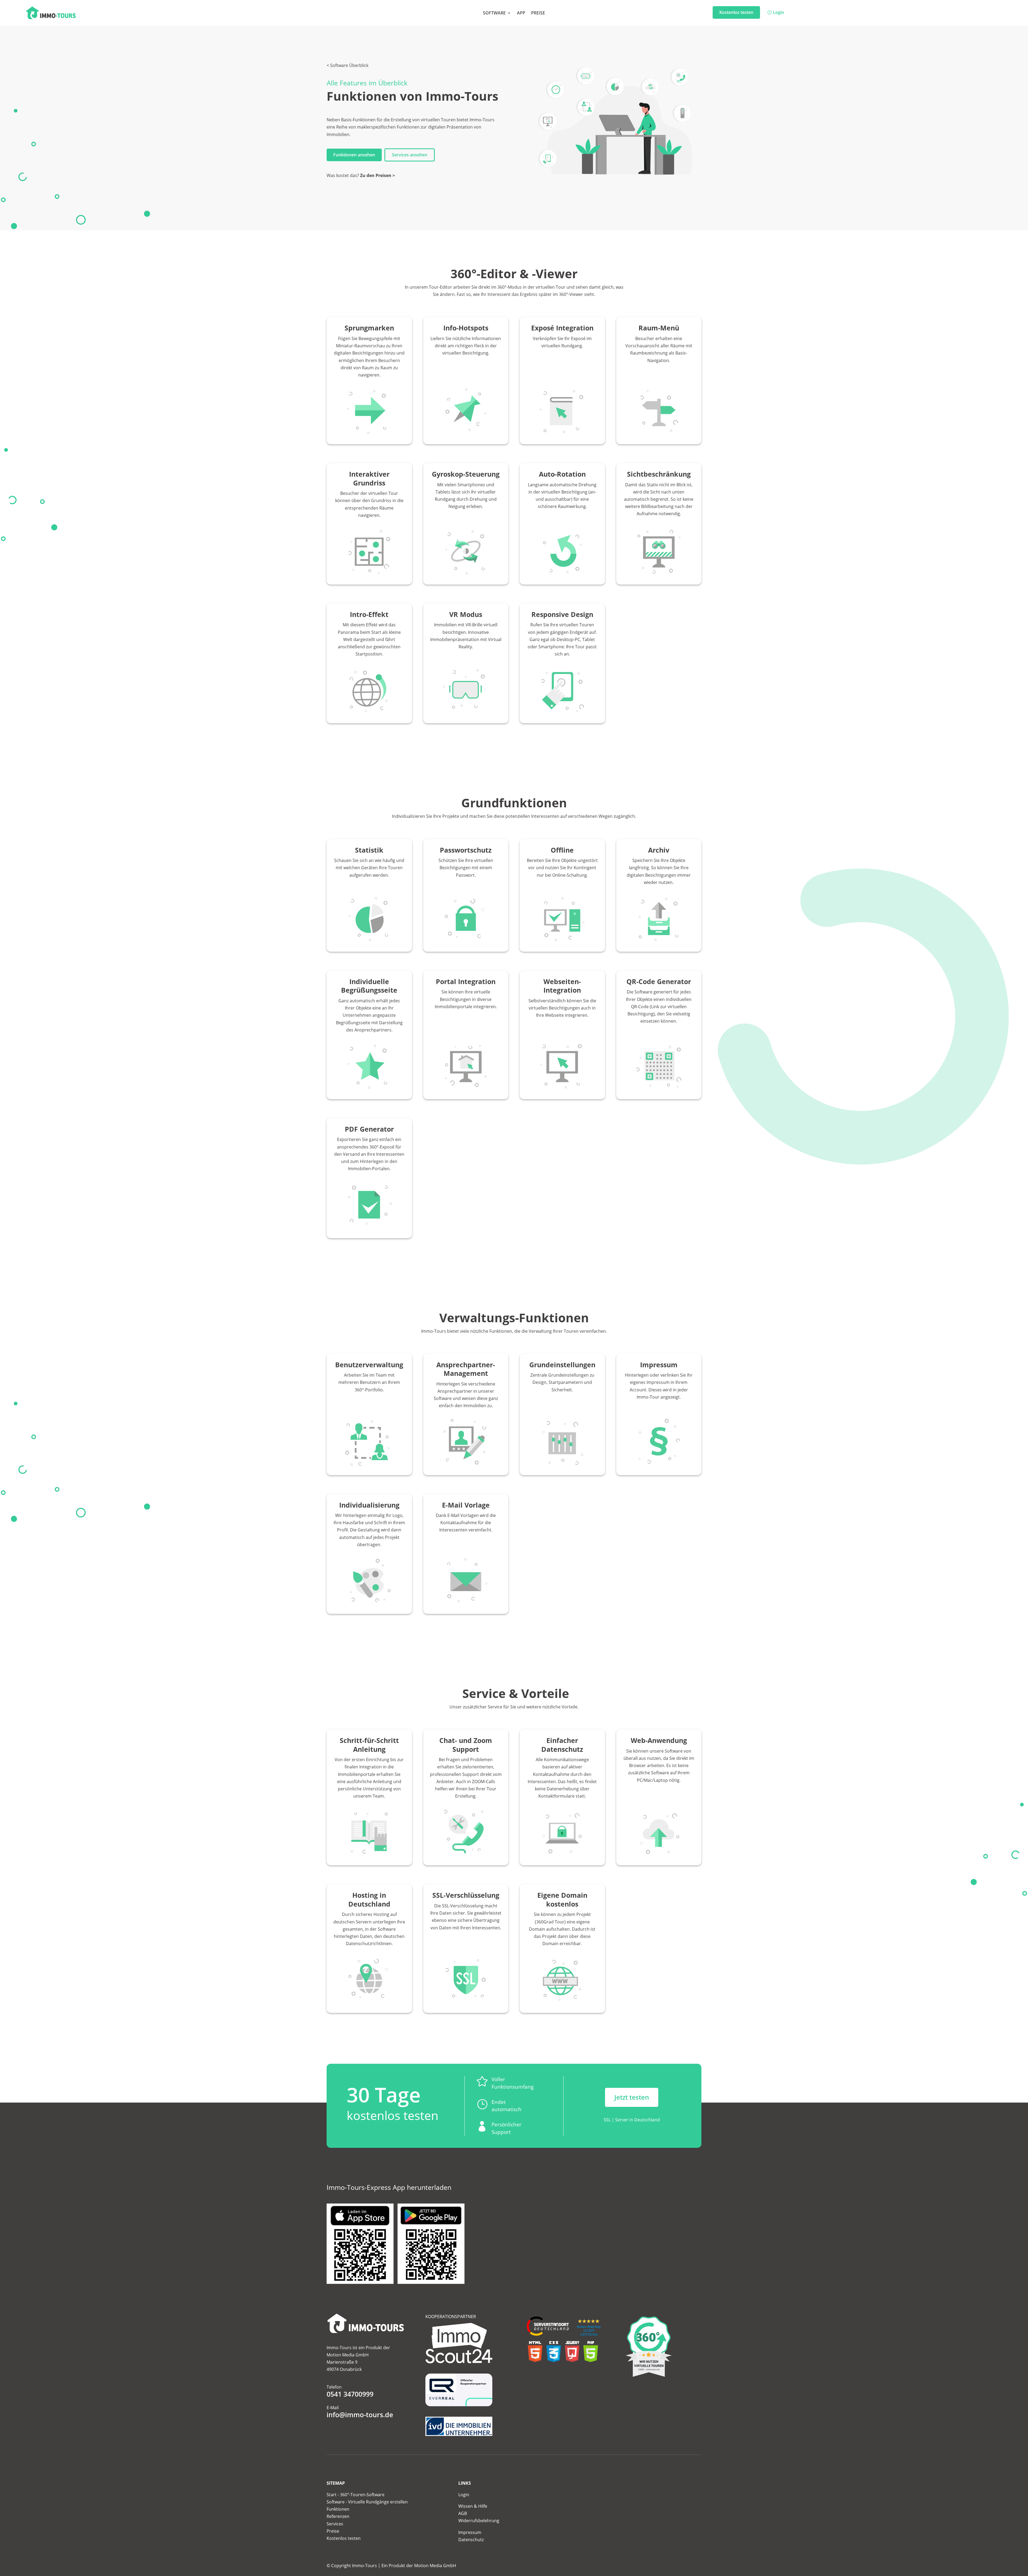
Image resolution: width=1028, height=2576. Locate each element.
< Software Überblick (347, 65)
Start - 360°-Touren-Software (356, 2495)
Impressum (470, 2532)
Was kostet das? (361, 175)
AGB (463, 2513)
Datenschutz (471, 2540)
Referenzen (338, 2516)
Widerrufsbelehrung (479, 2521)
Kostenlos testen (736, 12)
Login (778, 12)
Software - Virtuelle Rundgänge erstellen (367, 2502)
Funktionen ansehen (354, 155)
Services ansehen (410, 155)
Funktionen (338, 2509)
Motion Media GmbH (435, 2566)
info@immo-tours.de (360, 2415)
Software (494, 13)
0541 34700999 (350, 2394)
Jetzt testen (632, 2097)
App (521, 13)
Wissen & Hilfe (473, 2506)
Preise (538, 13)
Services (335, 2524)
